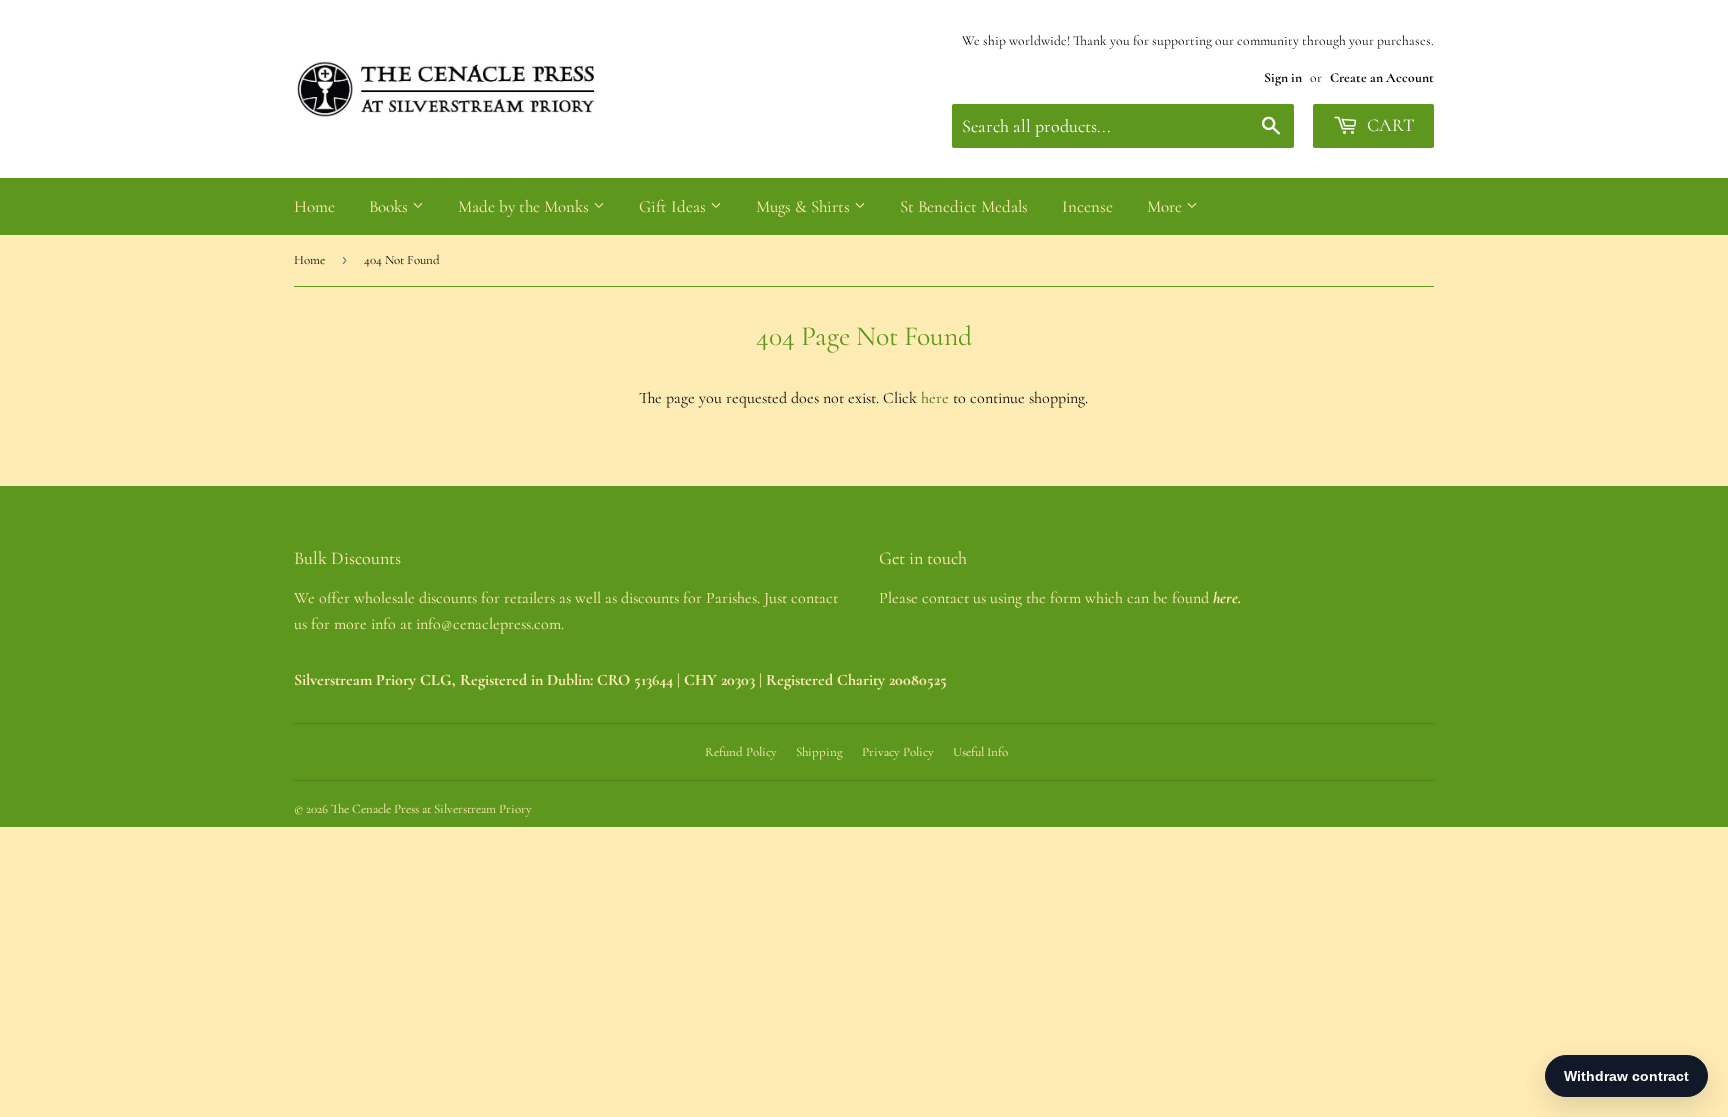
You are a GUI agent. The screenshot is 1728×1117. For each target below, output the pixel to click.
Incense (1087, 206)
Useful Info (980, 752)
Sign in (1283, 77)
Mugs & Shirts (805, 206)
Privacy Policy (898, 752)
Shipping (819, 752)
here (935, 398)
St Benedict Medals (964, 206)
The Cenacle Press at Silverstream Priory (431, 809)
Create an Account (1382, 77)
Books (390, 206)
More (1166, 206)
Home (314, 206)
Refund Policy (741, 752)
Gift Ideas (674, 206)
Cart (1388, 125)
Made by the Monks (525, 206)
